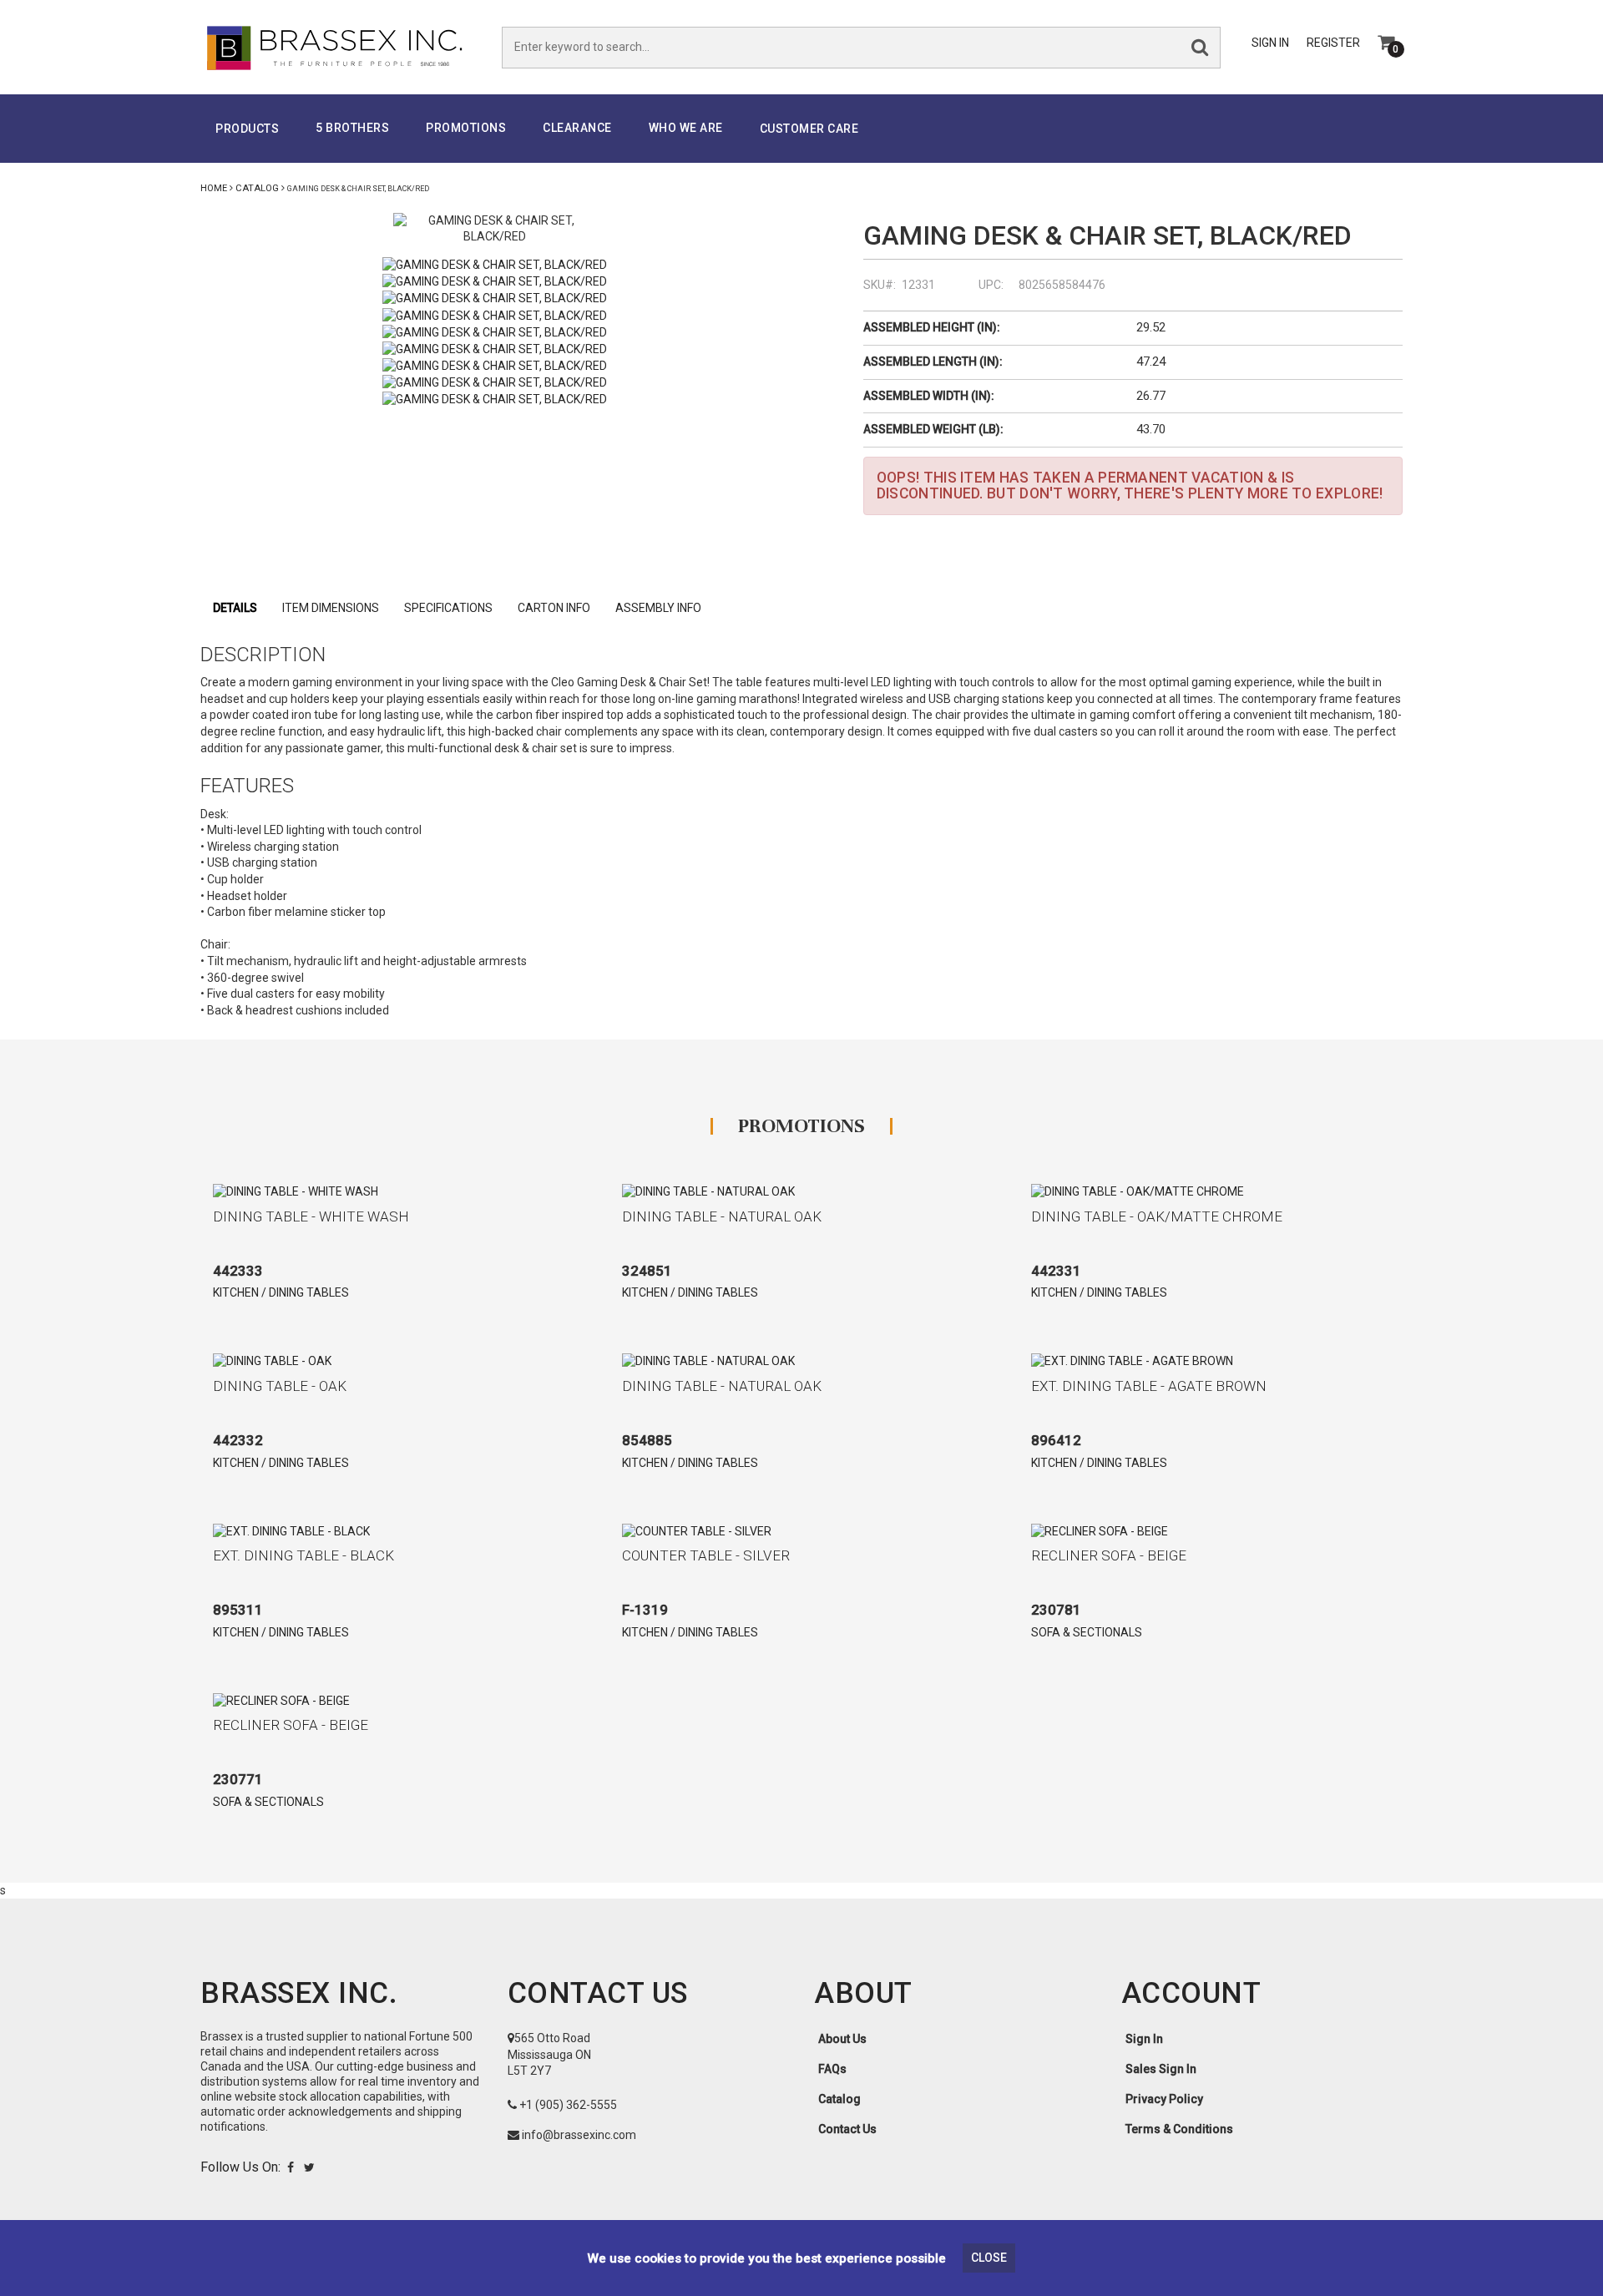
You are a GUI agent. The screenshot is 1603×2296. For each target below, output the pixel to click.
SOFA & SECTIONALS (1087, 1632)
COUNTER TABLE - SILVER (706, 1555)
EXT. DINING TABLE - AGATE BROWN (1149, 1386)
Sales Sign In (1161, 2069)
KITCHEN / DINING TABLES (281, 1292)
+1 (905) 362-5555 (568, 2105)
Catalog (257, 188)
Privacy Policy (1164, 2099)
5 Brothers (352, 128)
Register (1333, 43)
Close (989, 2258)
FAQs (832, 2069)
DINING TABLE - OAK (280, 1386)
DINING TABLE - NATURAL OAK (722, 1216)
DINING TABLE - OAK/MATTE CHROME (1157, 1216)
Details (235, 608)
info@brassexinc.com (579, 2135)
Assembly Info (658, 608)
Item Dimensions (331, 608)
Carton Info (554, 608)
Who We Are (686, 128)
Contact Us (847, 2129)
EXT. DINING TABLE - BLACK (303, 1555)
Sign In (1270, 43)
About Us (842, 2039)
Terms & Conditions (1179, 2129)
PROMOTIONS (466, 128)
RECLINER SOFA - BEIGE (1109, 1555)
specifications (448, 608)
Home (214, 188)
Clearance (577, 128)
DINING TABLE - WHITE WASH (311, 1216)
